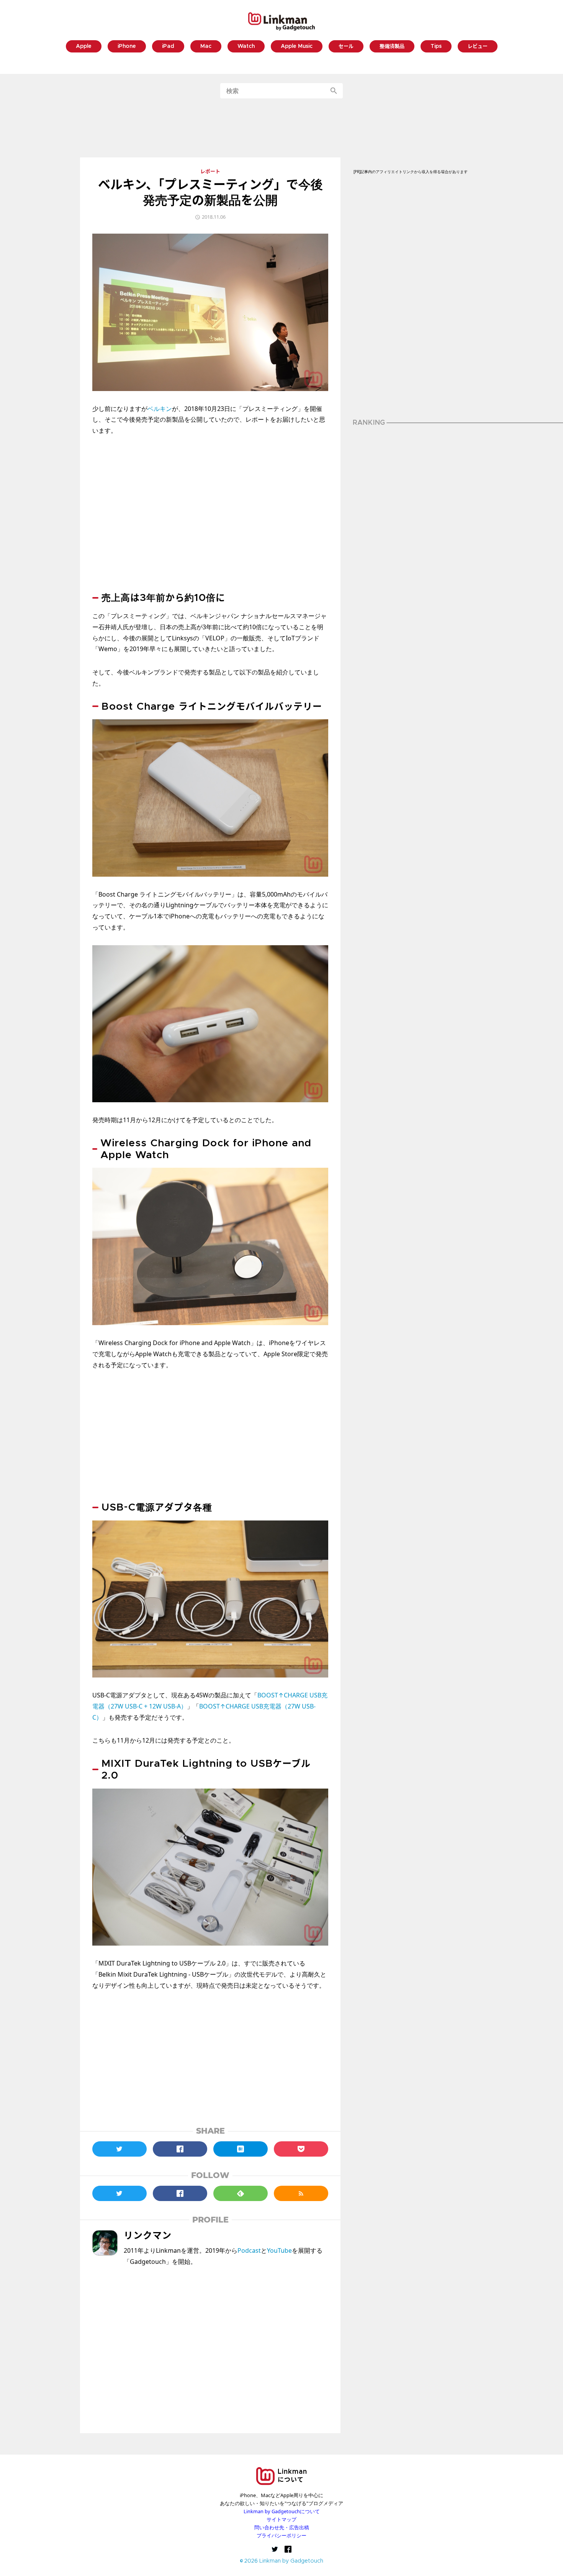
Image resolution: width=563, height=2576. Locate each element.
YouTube (279, 2250)
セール (346, 47)
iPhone (127, 47)
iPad (168, 47)
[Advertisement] (281, 128)
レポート (210, 172)
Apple (84, 47)
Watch (246, 47)
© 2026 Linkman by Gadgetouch (282, 2561)
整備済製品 (392, 47)
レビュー (478, 47)
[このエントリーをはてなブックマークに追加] (241, 2149)
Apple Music (297, 47)
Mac (206, 47)
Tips (436, 47)
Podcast (249, 2250)
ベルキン (160, 409)
